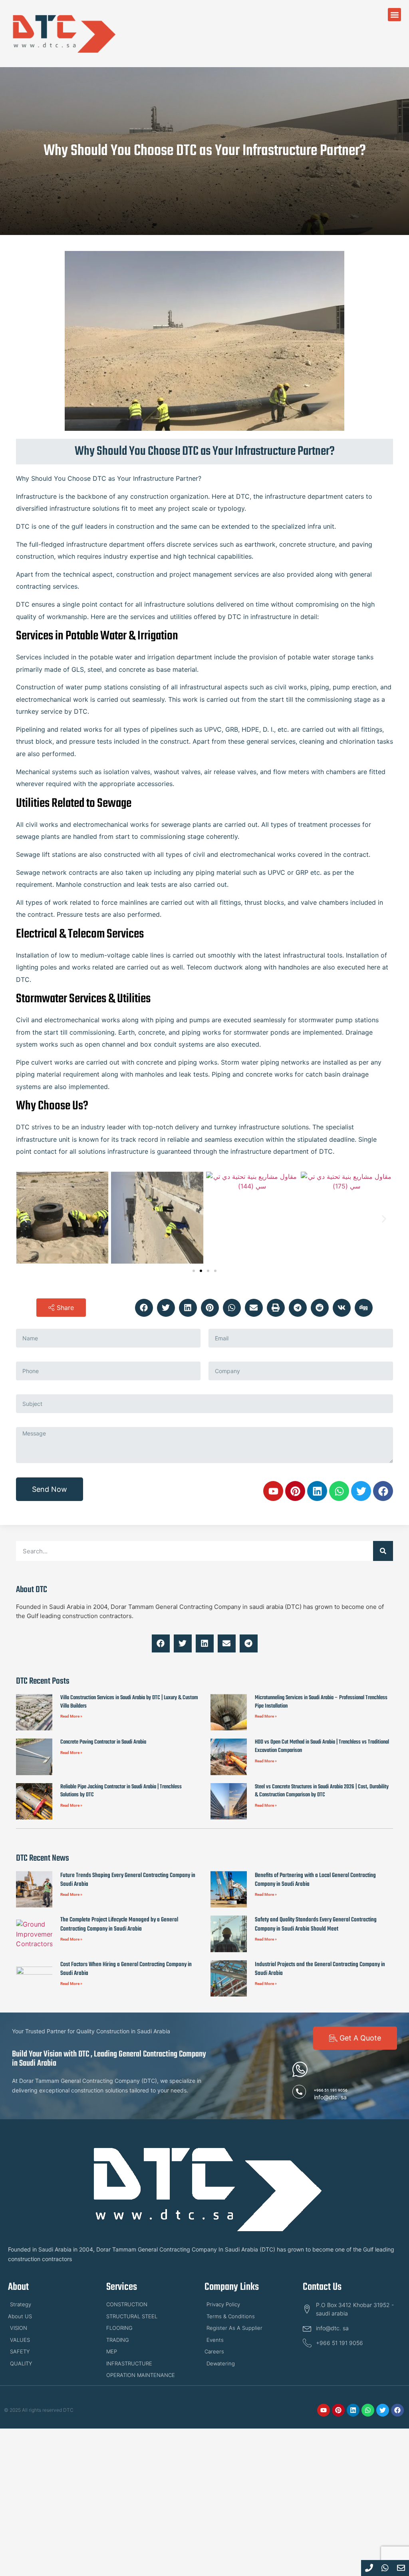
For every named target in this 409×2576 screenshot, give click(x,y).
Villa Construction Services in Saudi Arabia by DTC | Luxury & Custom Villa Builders (129, 1702)
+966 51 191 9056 (331, 2090)
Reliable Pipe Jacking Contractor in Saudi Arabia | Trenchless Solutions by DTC (121, 1791)
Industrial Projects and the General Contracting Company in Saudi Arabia (320, 1969)
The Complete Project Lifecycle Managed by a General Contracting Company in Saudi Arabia (119, 1924)
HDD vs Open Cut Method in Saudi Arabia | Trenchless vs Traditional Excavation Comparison (322, 1746)
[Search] (383, 1551)
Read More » (71, 1716)
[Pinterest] (295, 1491)
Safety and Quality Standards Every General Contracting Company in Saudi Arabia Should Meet (316, 1924)
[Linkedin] (317, 1491)
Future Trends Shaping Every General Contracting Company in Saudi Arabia (128, 1880)
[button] (394, 15)
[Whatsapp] (339, 1491)
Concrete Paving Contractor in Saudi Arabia (103, 1742)
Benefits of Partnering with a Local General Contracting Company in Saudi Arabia (315, 1880)
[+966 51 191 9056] (299, 2092)
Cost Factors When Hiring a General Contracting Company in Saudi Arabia (126, 1969)
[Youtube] (273, 1491)
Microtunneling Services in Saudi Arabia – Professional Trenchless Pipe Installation (321, 1702)
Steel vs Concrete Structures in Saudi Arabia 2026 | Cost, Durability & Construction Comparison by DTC (322, 1791)
